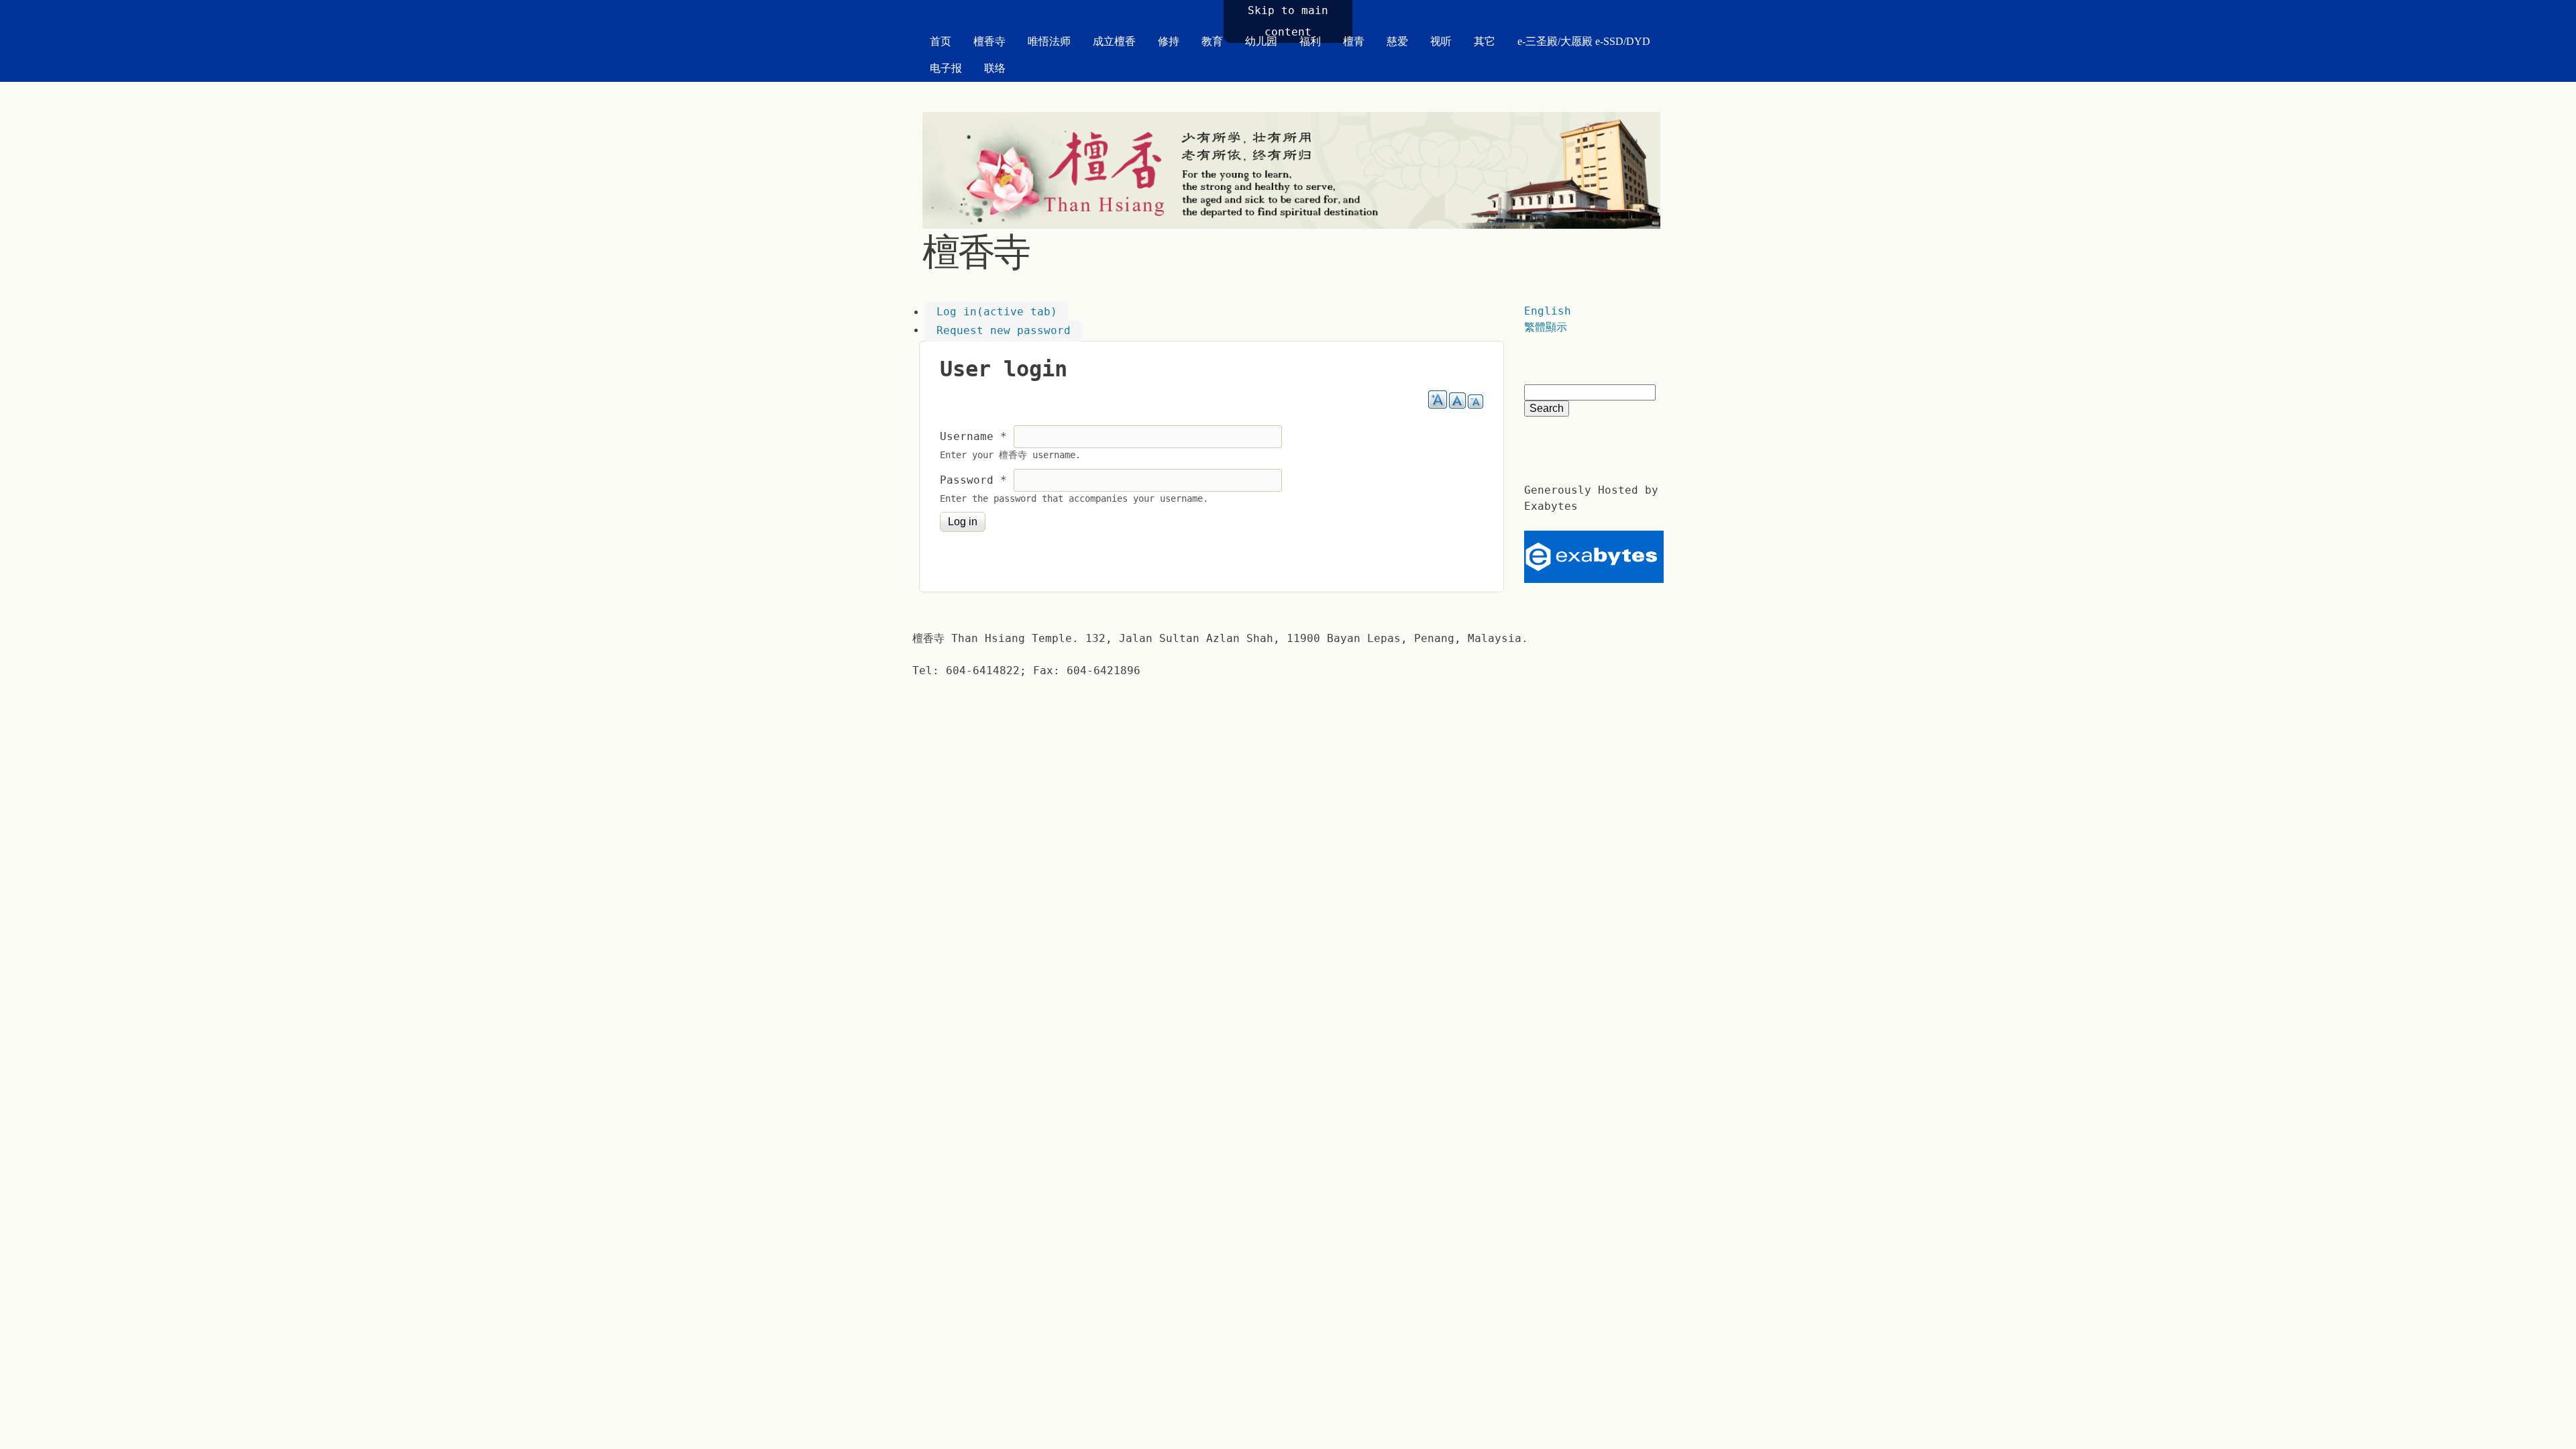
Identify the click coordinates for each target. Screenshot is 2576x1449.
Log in (997, 312)
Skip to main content (1288, 21)
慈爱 (1397, 41)
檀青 (1354, 41)
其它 (1485, 41)
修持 (1169, 41)
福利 (1310, 41)
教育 (1212, 41)
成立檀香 (1114, 41)
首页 (941, 41)
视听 (1441, 41)
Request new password (1004, 330)
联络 (995, 68)
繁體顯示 (1546, 327)
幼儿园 (1261, 41)
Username (973, 436)
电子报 (946, 68)
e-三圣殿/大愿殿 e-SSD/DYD (1584, 41)
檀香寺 (989, 41)
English (1548, 311)
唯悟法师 (1049, 41)
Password (973, 480)
